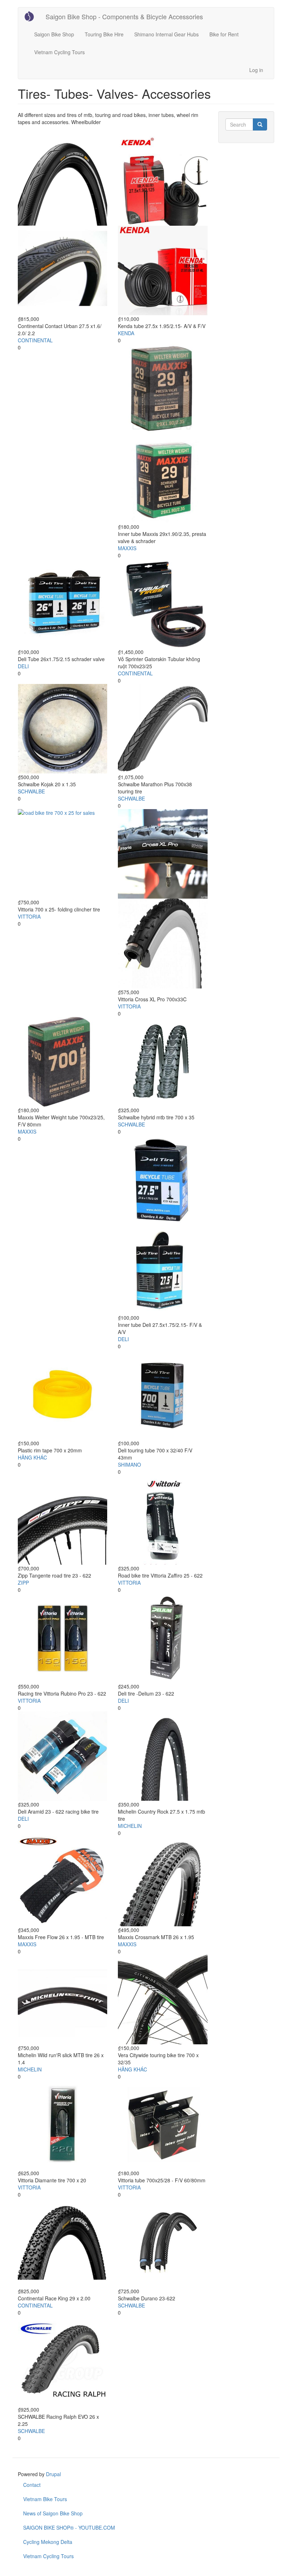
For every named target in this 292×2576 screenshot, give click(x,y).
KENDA (126, 333)
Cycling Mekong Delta (48, 2542)
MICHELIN (130, 1826)
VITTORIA (29, 916)
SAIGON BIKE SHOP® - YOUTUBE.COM (69, 2528)
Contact (32, 2485)
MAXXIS (127, 548)
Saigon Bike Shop (54, 34)
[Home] (32, 16)
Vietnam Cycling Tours (59, 52)
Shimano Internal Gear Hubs (166, 34)
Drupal (53, 2474)
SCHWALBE (31, 791)
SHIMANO (129, 1465)
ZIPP (23, 1583)
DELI (23, 666)
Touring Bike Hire (104, 34)
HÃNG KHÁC (32, 1457)
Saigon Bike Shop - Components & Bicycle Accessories (124, 16)
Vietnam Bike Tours (45, 2499)
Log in (256, 70)
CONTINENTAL (35, 340)
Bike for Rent (224, 34)
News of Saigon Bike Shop (53, 2513)
